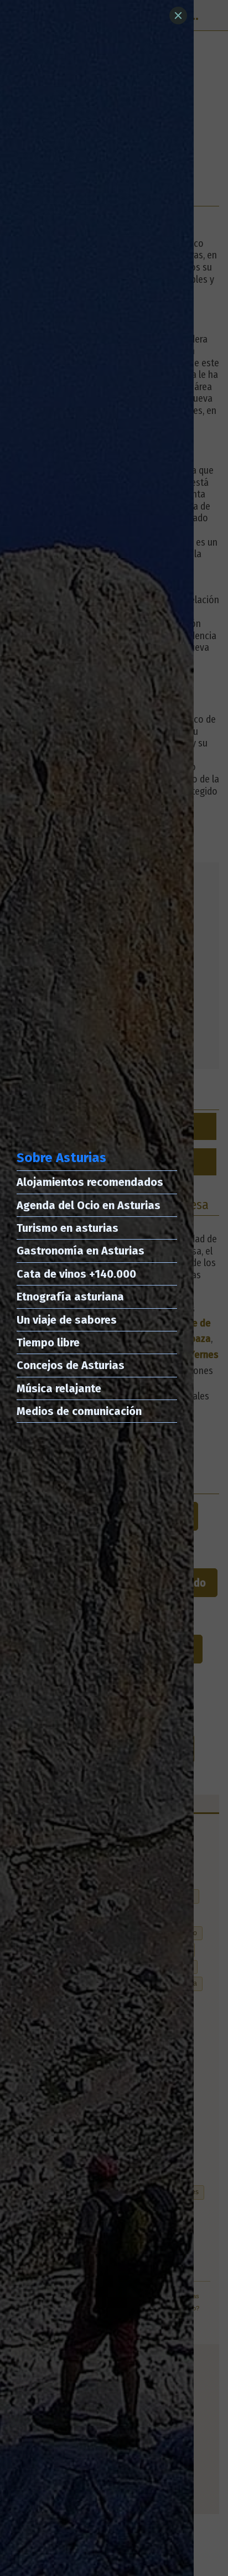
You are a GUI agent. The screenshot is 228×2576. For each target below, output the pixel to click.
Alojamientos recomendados (90, 1182)
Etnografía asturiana (70, 1297)
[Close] (178, 15)
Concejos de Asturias (71, 1365)
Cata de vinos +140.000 (76, 1274)
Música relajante (59, 1388)
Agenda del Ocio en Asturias (89, 1205)
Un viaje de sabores (67, 1320)
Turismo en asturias (68, 1228)
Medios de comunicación (79, 1411)
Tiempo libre (48, 1343)
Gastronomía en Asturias (81, 1251)
